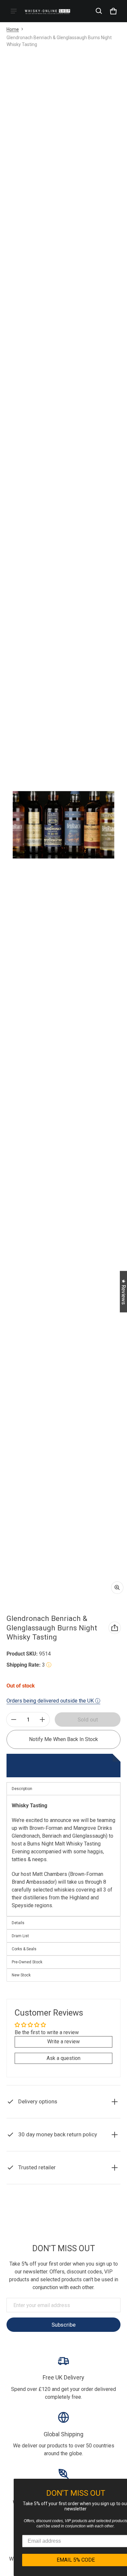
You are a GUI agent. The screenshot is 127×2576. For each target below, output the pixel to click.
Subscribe (63, 2325)
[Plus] (42, 1720)
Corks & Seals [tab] (24, 1949)
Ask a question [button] (63, 2058)
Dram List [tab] (20, 1936)
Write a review (63, 2042)
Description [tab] (22, 1789)
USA (80, 2226)
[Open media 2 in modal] (63, 825)
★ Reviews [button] (124, 1292)
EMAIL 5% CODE (65, 2560)
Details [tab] (18, 1923)
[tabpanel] (63, 1855)
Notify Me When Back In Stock (63, 1739)
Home (13, 29)
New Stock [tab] (21, 1975)
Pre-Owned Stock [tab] (27, 1962)
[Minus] (14, 1720)
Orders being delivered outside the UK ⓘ (53, 1701)
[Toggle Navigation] (14, 11)
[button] (99, 11)
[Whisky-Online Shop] (48, 11)
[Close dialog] (121, 2485)
